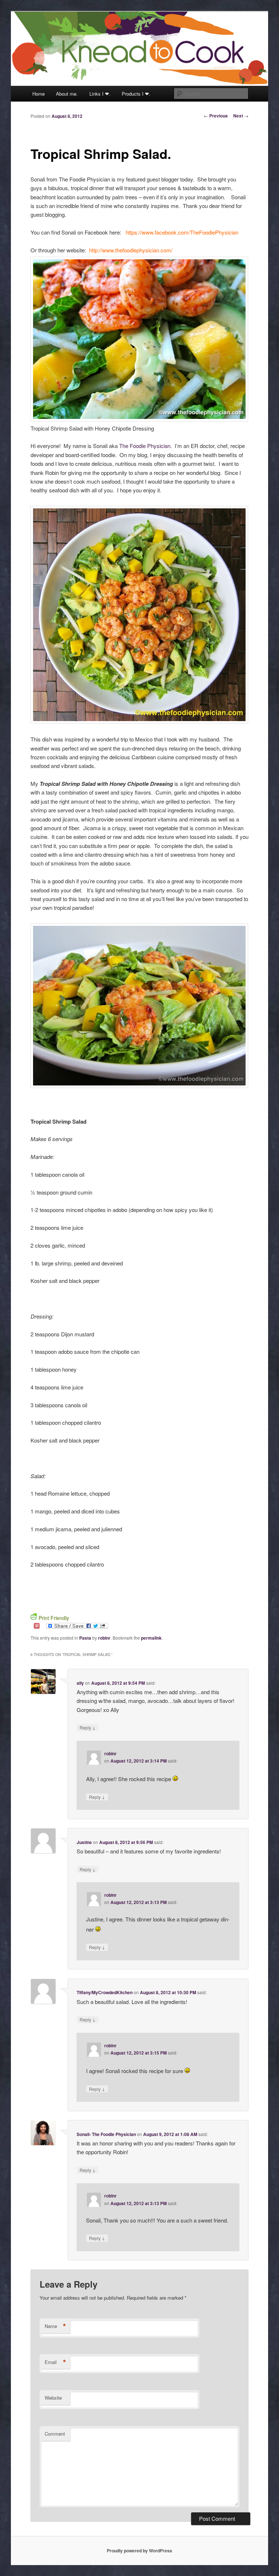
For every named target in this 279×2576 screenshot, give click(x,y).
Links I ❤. (100, 94)
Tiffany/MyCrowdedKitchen (105, 1992)
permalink (151, 1638)
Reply (88, 1727)
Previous (216, 116)
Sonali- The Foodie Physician (106, 2134)
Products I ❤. (136, 94)
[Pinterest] (37, 1625)
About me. (67, 94)
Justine (84, 1842)
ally (80, 1683)
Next (241, 116)
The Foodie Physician (145, 446)
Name (55, 2326)
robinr (104, 1638)
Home (39, 94)
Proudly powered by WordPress (139, 2551)
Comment (55, 2434)
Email (55, 2362)
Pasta (85, 1638)
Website (53, 2398)
